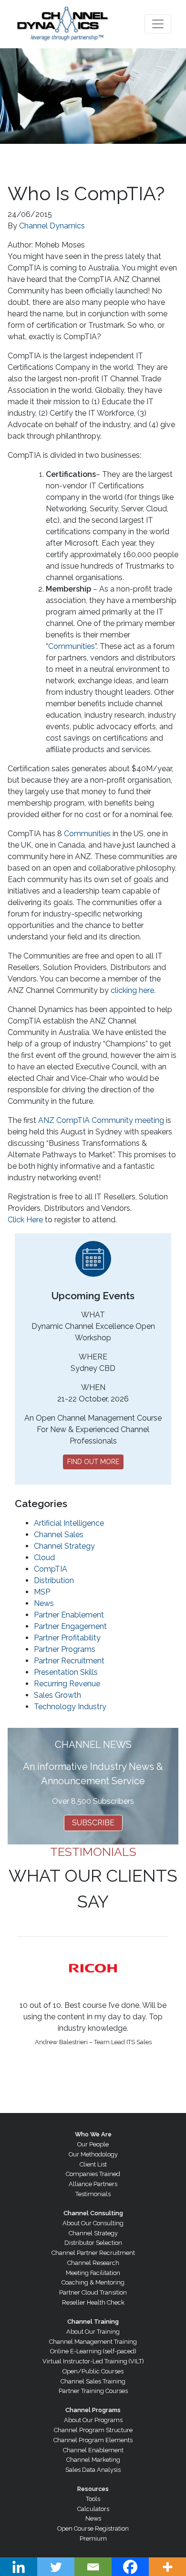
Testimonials (93, 2194)
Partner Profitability (67, 1638)
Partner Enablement (69, 1615)
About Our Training (93, 2332)
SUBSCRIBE (93, 1823)
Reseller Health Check (93, 2302)
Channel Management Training (93, 2342)
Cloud (44, 1557)
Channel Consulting (93, 2213)
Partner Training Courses (93, 2391)
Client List (93, 2164)
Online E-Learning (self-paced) (93, 2351)
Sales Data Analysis (93, 2470)
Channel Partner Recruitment (93, 2253)
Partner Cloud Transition (93, 2292)
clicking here (132, 990)
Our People (93, 2144)
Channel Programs (93, 2410)
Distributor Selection (93, 2243)
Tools (93, 2499)
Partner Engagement (70, 1626)
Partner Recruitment (69, 1661)
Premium (93, 2538)
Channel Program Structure (93, 2430)
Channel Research (93, 2263)
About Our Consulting (93, 2223)
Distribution (54, 1580)
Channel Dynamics (52, 226)
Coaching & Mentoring (93, 2282)
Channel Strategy (64, 1546)
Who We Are (93, 2134)
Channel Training (93, 2322)
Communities (72, 646)
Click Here (25, 1220)
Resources (93, 2489)
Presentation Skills (66, 1672)
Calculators (93, 2509)
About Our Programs (93, 2420)
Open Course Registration (93, 2528)
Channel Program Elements (93, 2440)
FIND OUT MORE (93, 1462)
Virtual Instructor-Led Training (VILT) (93, 2361)
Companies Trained (93, 2174)
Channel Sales (59, 1535)
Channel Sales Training (93, 2381)
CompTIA (51, 1569)
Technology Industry (70, 1707)
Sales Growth (57, 1695)
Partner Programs (65, 1649)
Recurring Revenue (67, 1684)
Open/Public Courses (93, 2371)
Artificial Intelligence (69, 1523)
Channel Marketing (93, 2460)
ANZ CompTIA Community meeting (101, 1120)
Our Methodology (93, 2154)
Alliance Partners (93, 2184)
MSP (42, 1592)
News (44, 1603)
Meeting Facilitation (93, 2273)
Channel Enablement (93, 2450)
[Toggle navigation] (158, 24)
